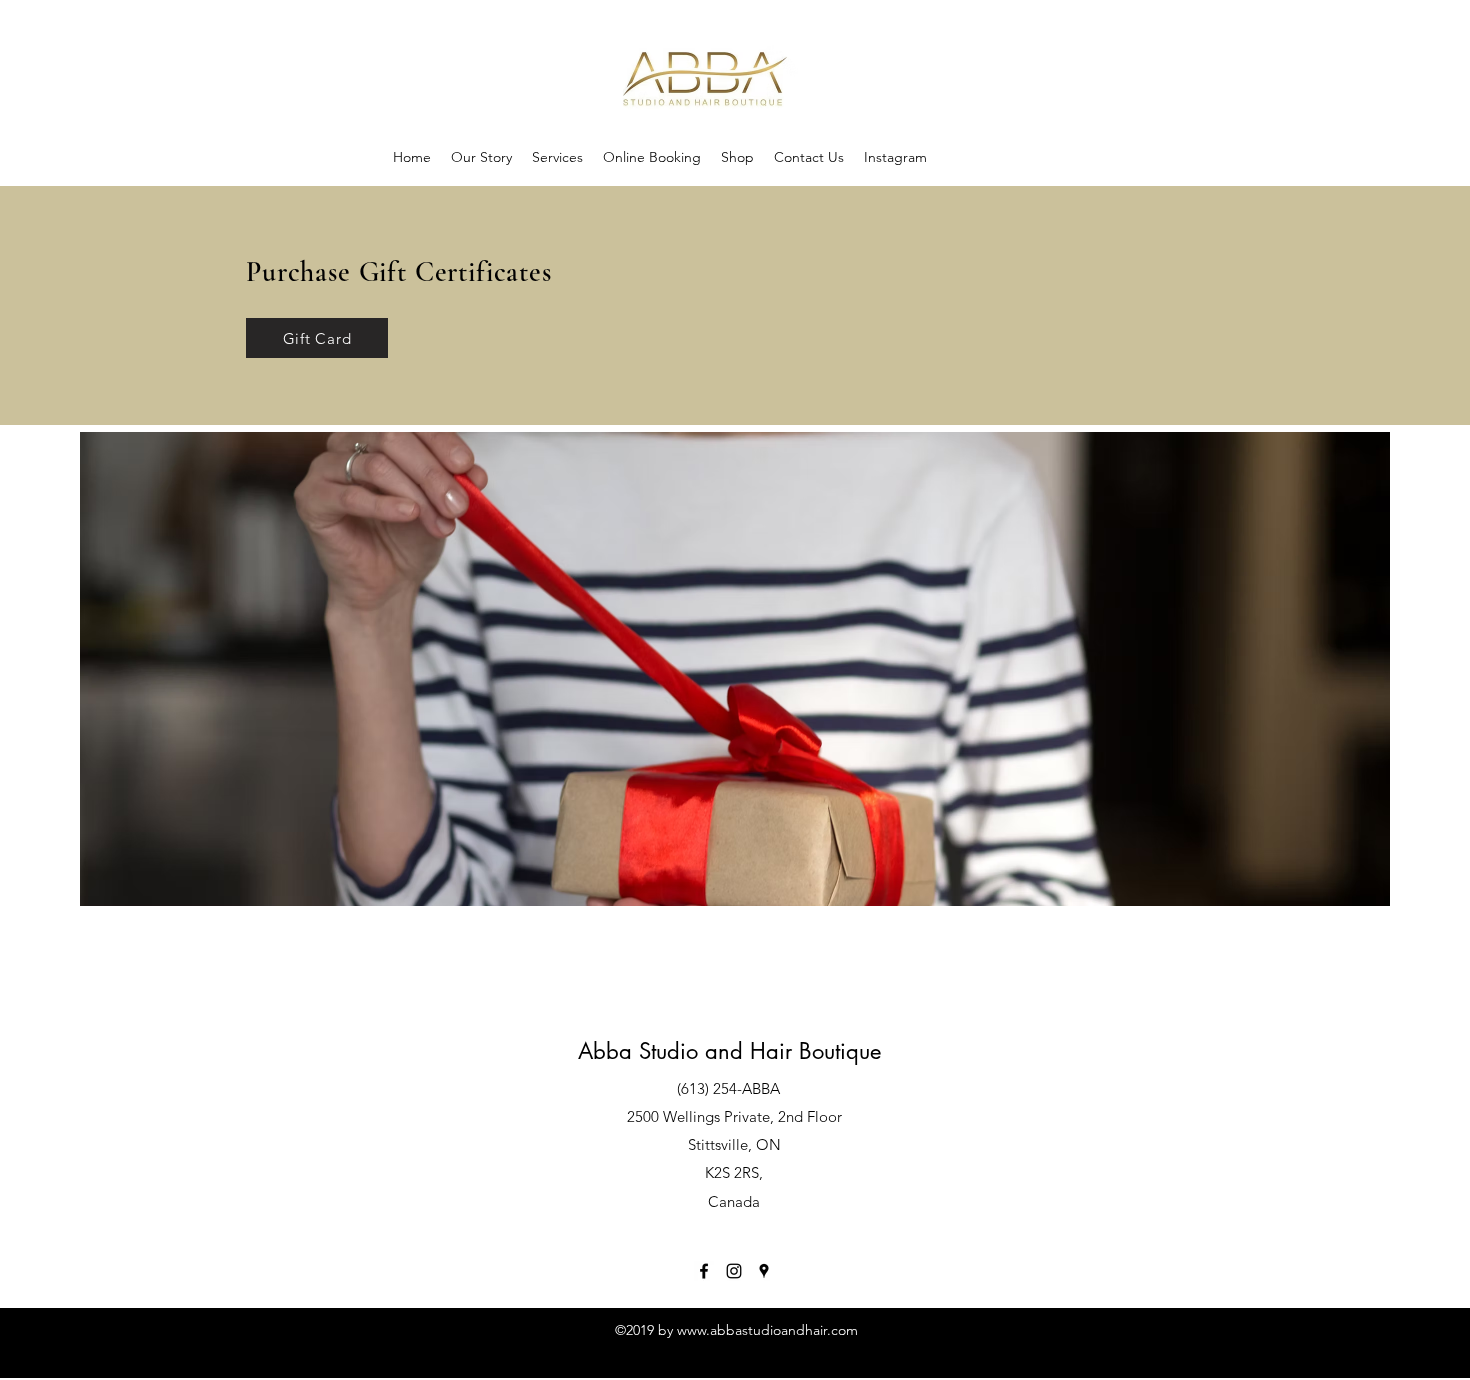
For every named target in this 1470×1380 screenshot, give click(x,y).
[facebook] (704, 1271)
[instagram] (734, 1271)
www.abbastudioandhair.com (767, 1330)
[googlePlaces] (764, 1271)
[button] (737, 157)
